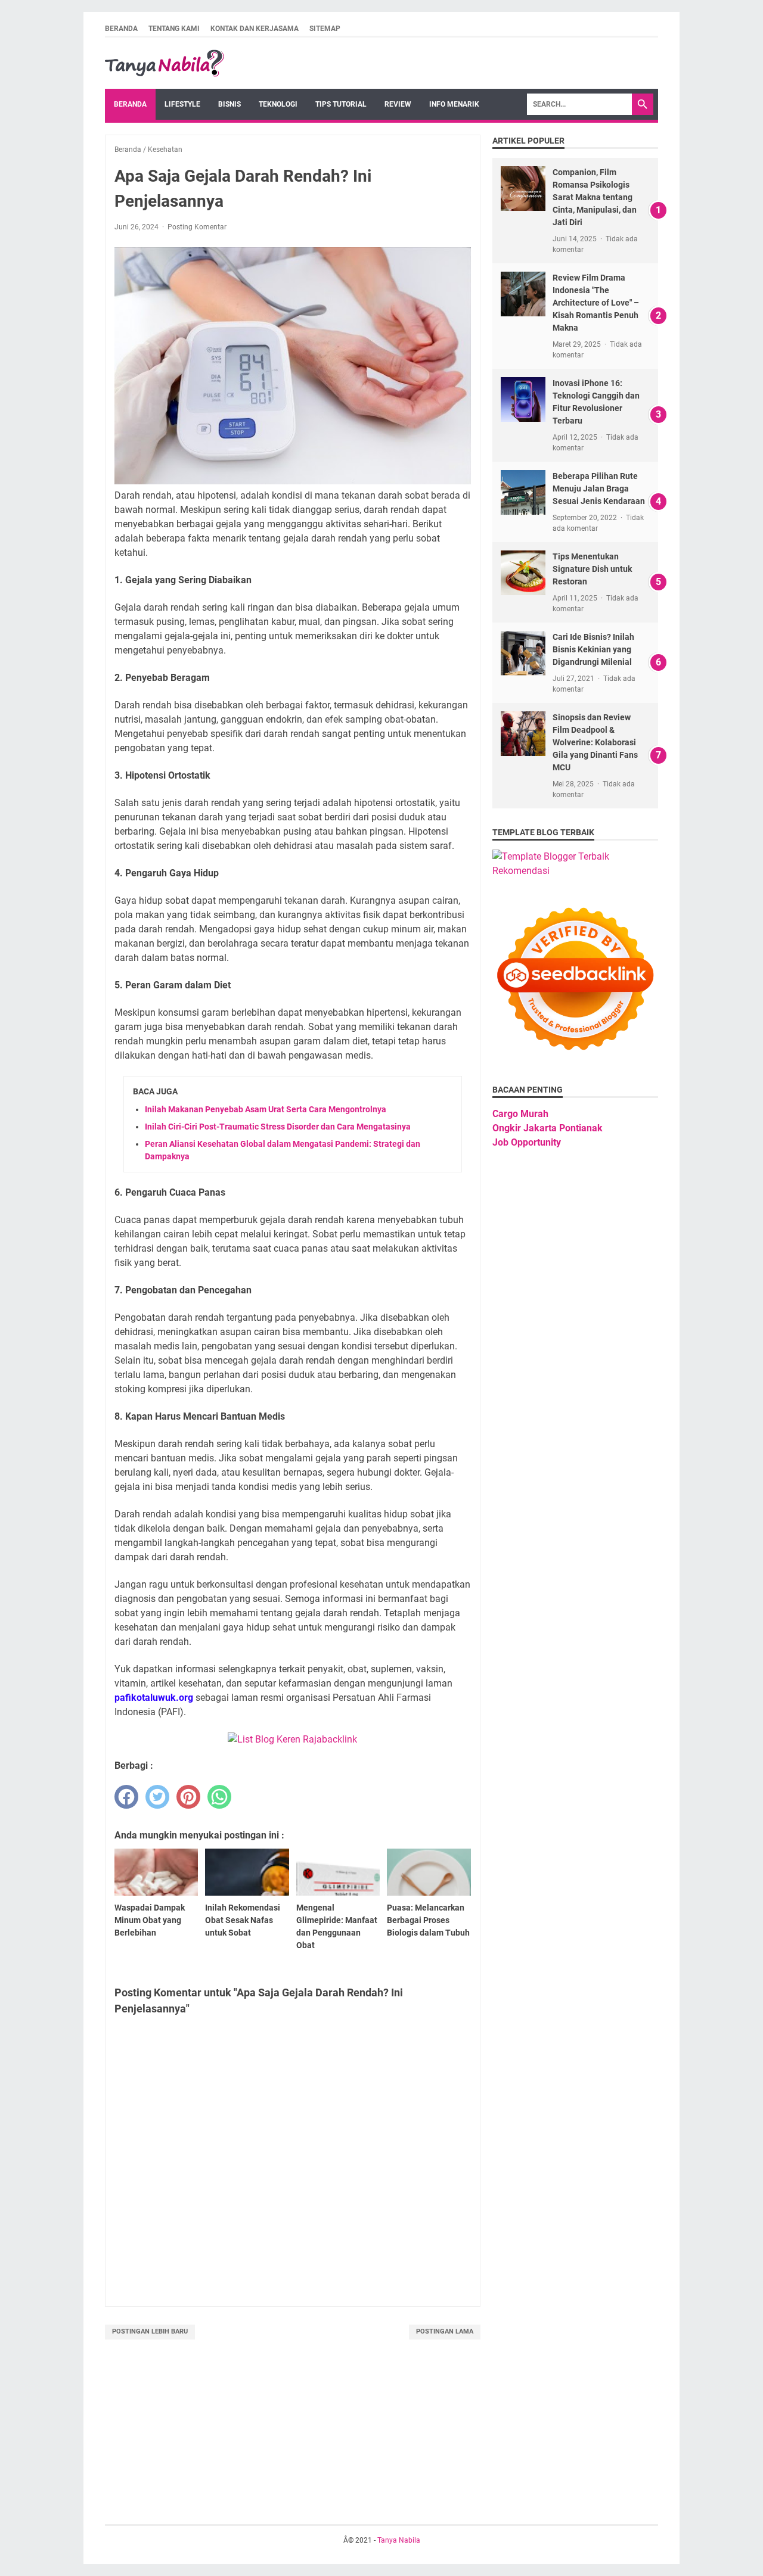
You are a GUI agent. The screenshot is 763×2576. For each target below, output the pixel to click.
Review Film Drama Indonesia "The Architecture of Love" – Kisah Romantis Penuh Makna (596, 303)
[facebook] (126, 1797)
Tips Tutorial (341, 104)
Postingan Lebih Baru (150, 2331)
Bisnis (229, 104)
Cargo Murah (520, 1114)
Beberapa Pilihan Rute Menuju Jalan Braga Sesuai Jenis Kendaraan (599, 489)
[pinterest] (188, 1797)
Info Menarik (454, 104)
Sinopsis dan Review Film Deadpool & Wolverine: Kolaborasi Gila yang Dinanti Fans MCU (595, 742)
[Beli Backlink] (292, 1739)
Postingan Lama (445, 2331)
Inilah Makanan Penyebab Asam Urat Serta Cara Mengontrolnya (266, 1109)
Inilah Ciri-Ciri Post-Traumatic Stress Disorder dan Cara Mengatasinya (278, 1127)
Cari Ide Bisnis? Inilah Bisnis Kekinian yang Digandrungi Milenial (593, 649)
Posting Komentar (197, 227)
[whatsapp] (219, 1797)
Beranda (121, 29)
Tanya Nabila (399, 2540)
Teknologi (278, 104)
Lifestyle (182, 104)
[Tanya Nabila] (165, 63)
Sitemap (325, 29)
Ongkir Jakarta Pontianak (548, 1128)
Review (398, 104)
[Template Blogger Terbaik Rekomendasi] (575, 871)
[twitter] (157, 1797)
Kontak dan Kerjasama (255, 29)
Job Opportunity (527, 1142)
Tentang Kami (174, 29)
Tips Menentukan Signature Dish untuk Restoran (592, 569)
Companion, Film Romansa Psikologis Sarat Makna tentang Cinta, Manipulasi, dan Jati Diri (595, 197)
